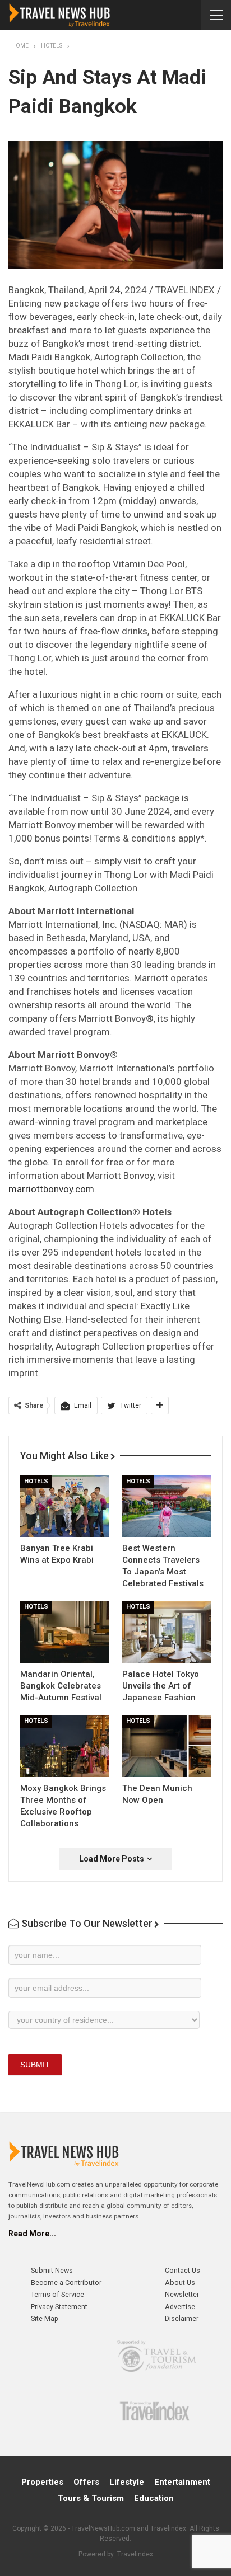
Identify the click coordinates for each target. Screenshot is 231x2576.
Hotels (36, 1481)
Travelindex (135, 2554)
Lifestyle (127, 2482)
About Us (180, 2283)
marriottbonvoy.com (51, 1189)
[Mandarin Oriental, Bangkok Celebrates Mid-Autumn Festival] (64, 1632)
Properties (42, 2482)
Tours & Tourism (91, 2498)
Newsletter (182, 2294)
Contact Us (183, 2270)
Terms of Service (57, 2294)
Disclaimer (182, 2318)
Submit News (52, 2270)
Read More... (32, 2234)
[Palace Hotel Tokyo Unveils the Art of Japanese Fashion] (167, 1632)
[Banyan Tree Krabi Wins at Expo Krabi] (64, 1506)
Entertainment (182, 2482)
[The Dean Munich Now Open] (167, 1746)
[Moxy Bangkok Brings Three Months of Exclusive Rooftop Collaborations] (64, 1746)
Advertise (180, 2307)
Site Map (45, 2318)
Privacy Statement (59, 2307)
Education (154, 2498)
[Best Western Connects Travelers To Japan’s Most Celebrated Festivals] (167, 1506)
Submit (35, 2065)
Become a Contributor (66, 2283)
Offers (86, 2482)
